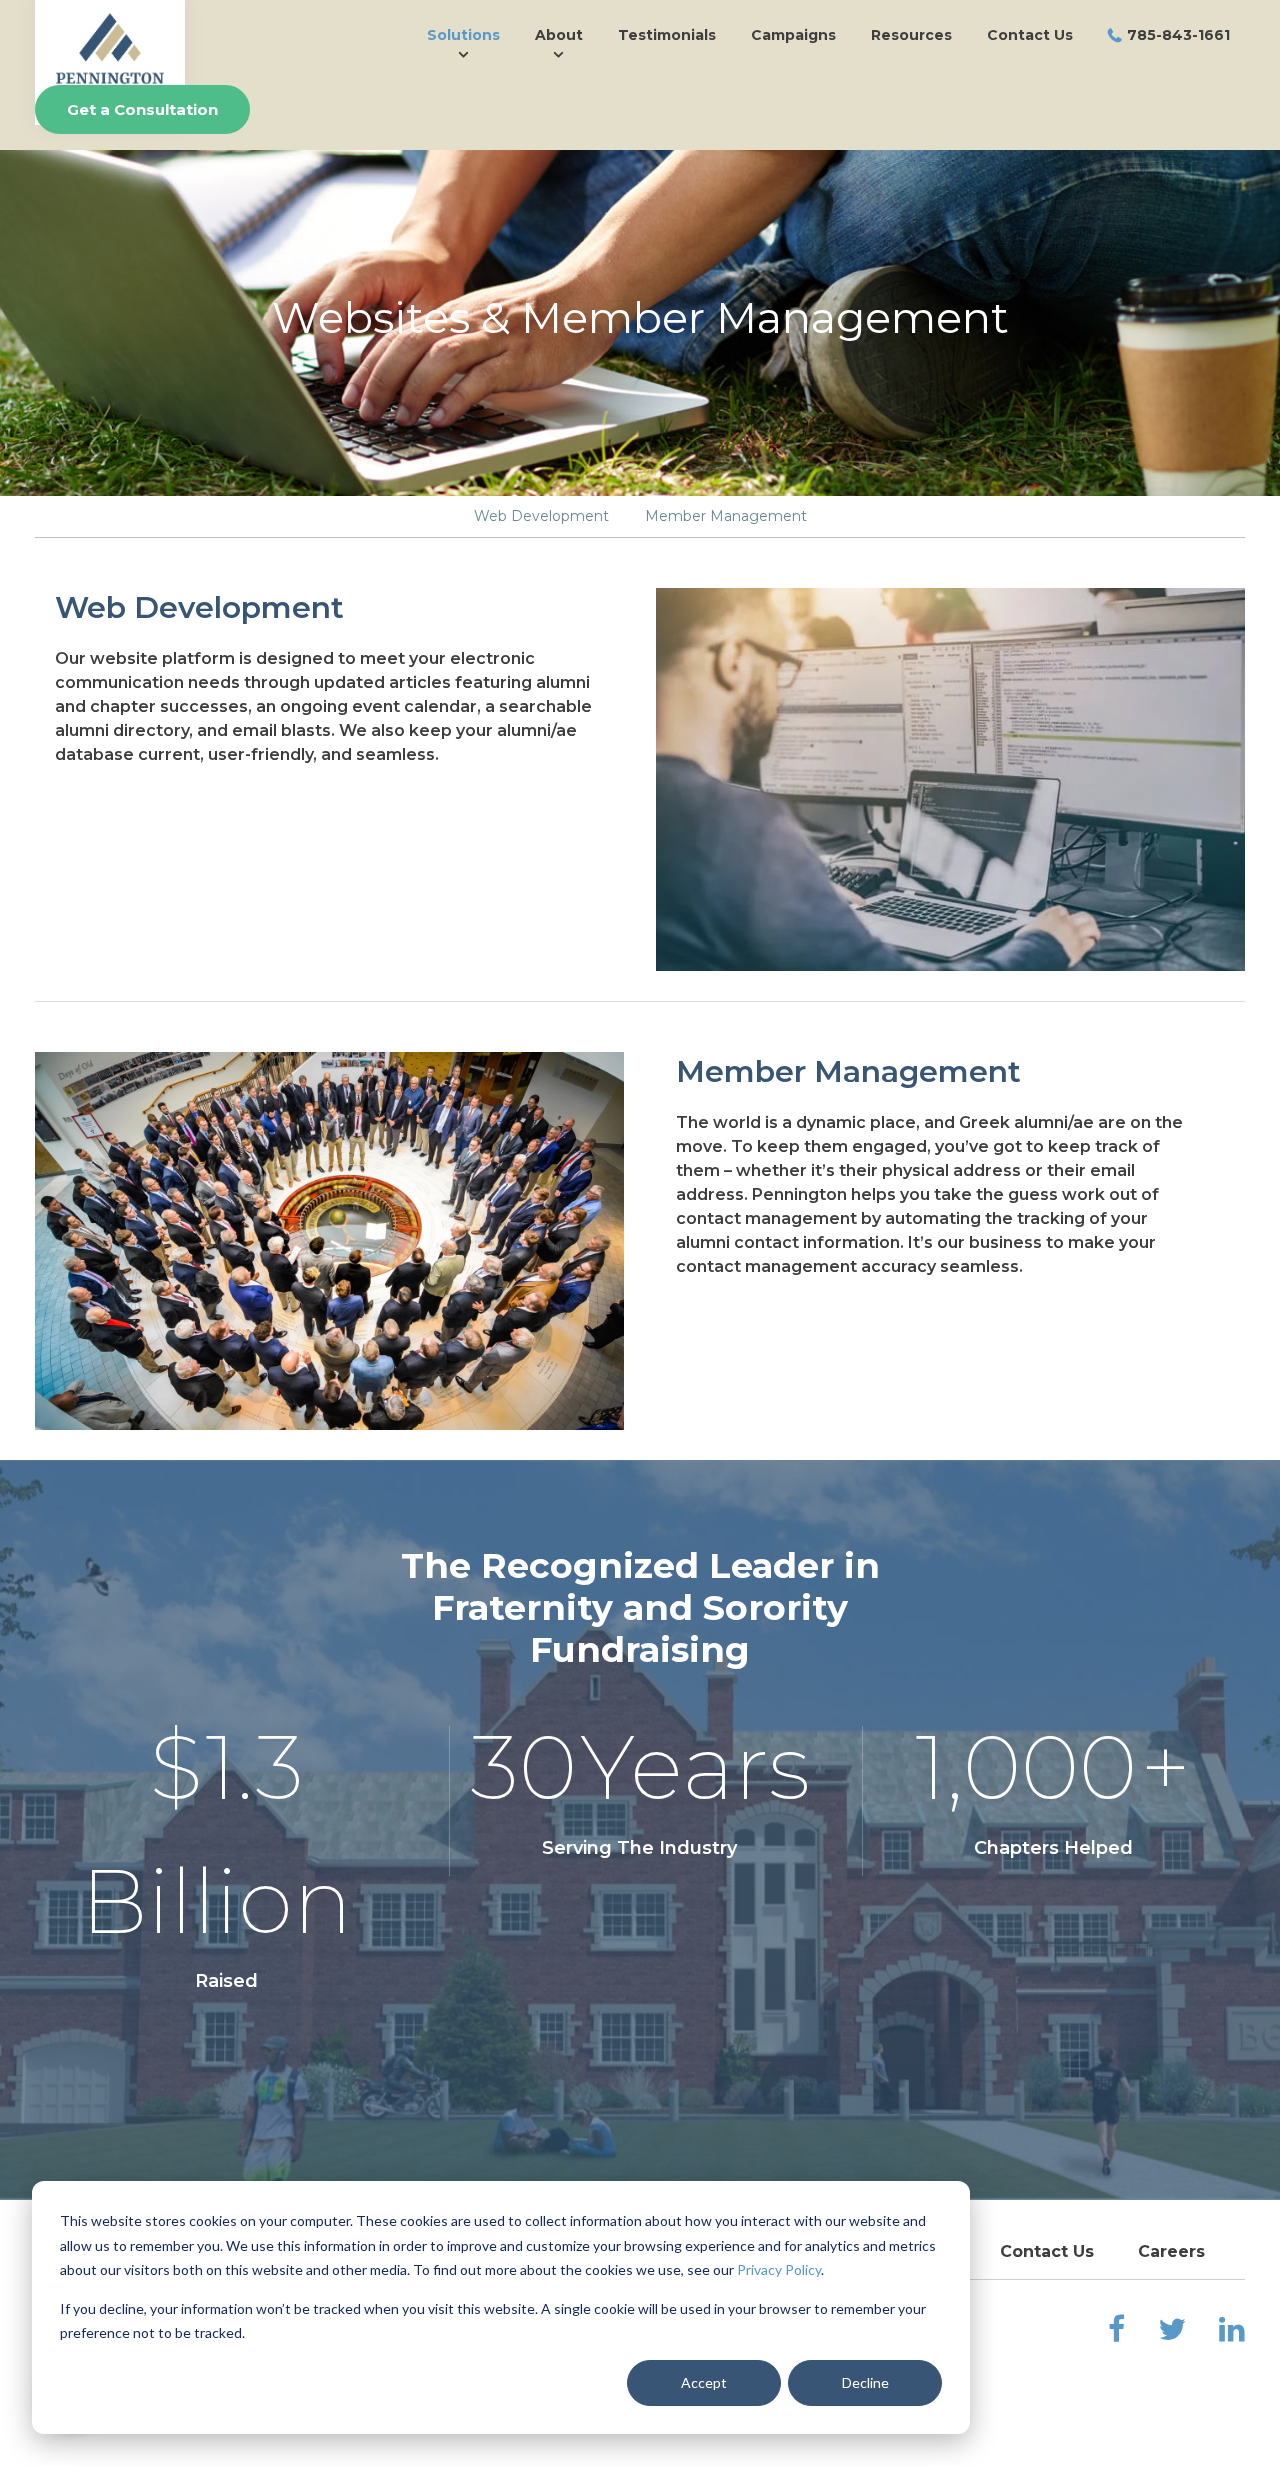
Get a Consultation (142, 109)
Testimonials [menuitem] (667, 35)
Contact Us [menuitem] (1030, 35)
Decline (865, 2382)
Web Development (541, 516)
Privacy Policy (779, 2269)
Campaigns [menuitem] (793, 35)
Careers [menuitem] (1171, 2251)
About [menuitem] (559, 35)
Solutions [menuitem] (463, 35)
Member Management (726, 516)
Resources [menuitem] (911, 35)
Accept (704, 2382)
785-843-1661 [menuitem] (1178, 35)
